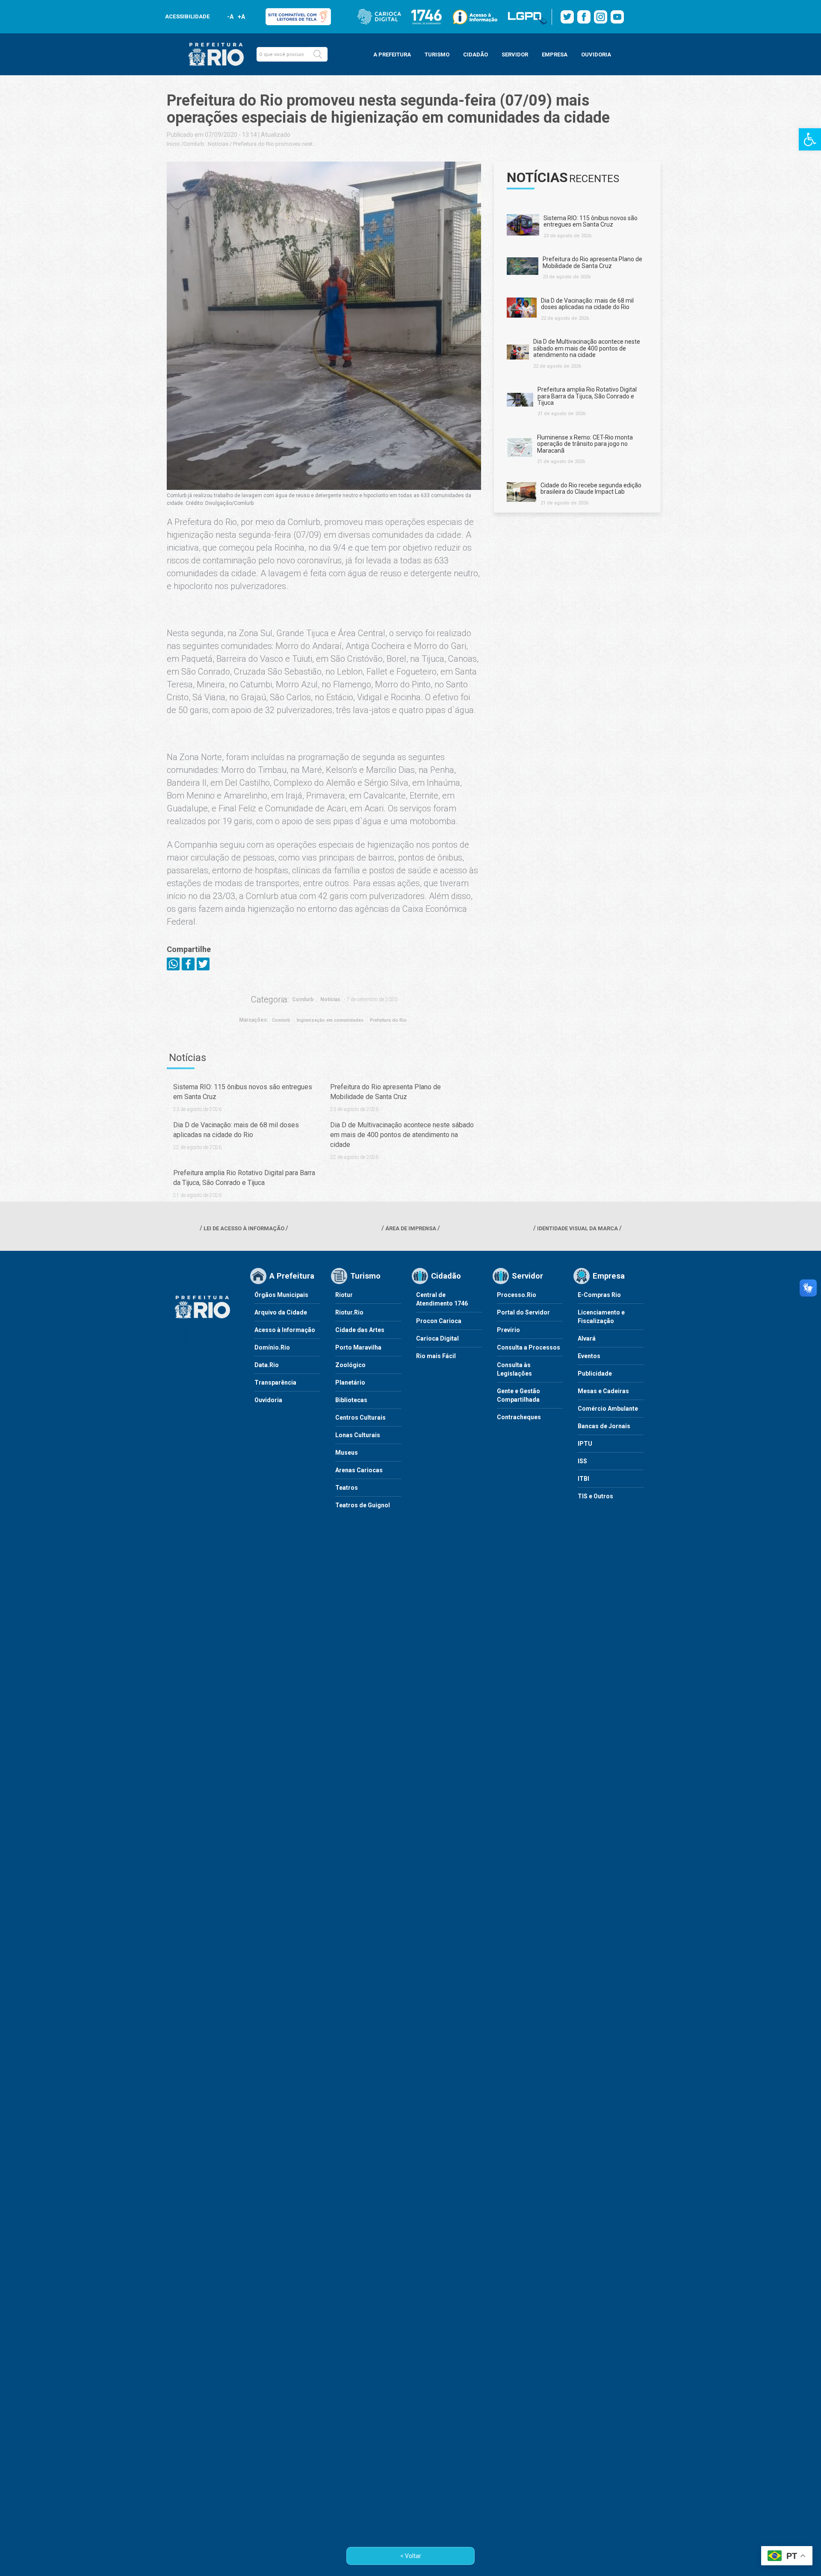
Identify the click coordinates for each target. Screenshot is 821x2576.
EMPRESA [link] (555, 55)
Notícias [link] (218, 144)
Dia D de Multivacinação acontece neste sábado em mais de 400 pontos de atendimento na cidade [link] (402, 1135)
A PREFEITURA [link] (392, 55)
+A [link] (241, 17)
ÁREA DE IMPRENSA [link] (411, 1228)
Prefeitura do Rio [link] (388, 1020)
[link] (810, 139)
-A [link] (230, 17)
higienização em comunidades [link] (330, 1020)
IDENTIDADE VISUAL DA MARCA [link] (577, 1228)
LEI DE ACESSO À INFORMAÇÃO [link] (244, 1228)
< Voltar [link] (411, 2556)
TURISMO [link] (437, 55)
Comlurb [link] (194, 144)
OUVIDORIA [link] (596, 55)
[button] (318, 54)
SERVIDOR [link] (515, 55)
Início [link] (173, 144)
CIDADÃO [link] (475, 55)
